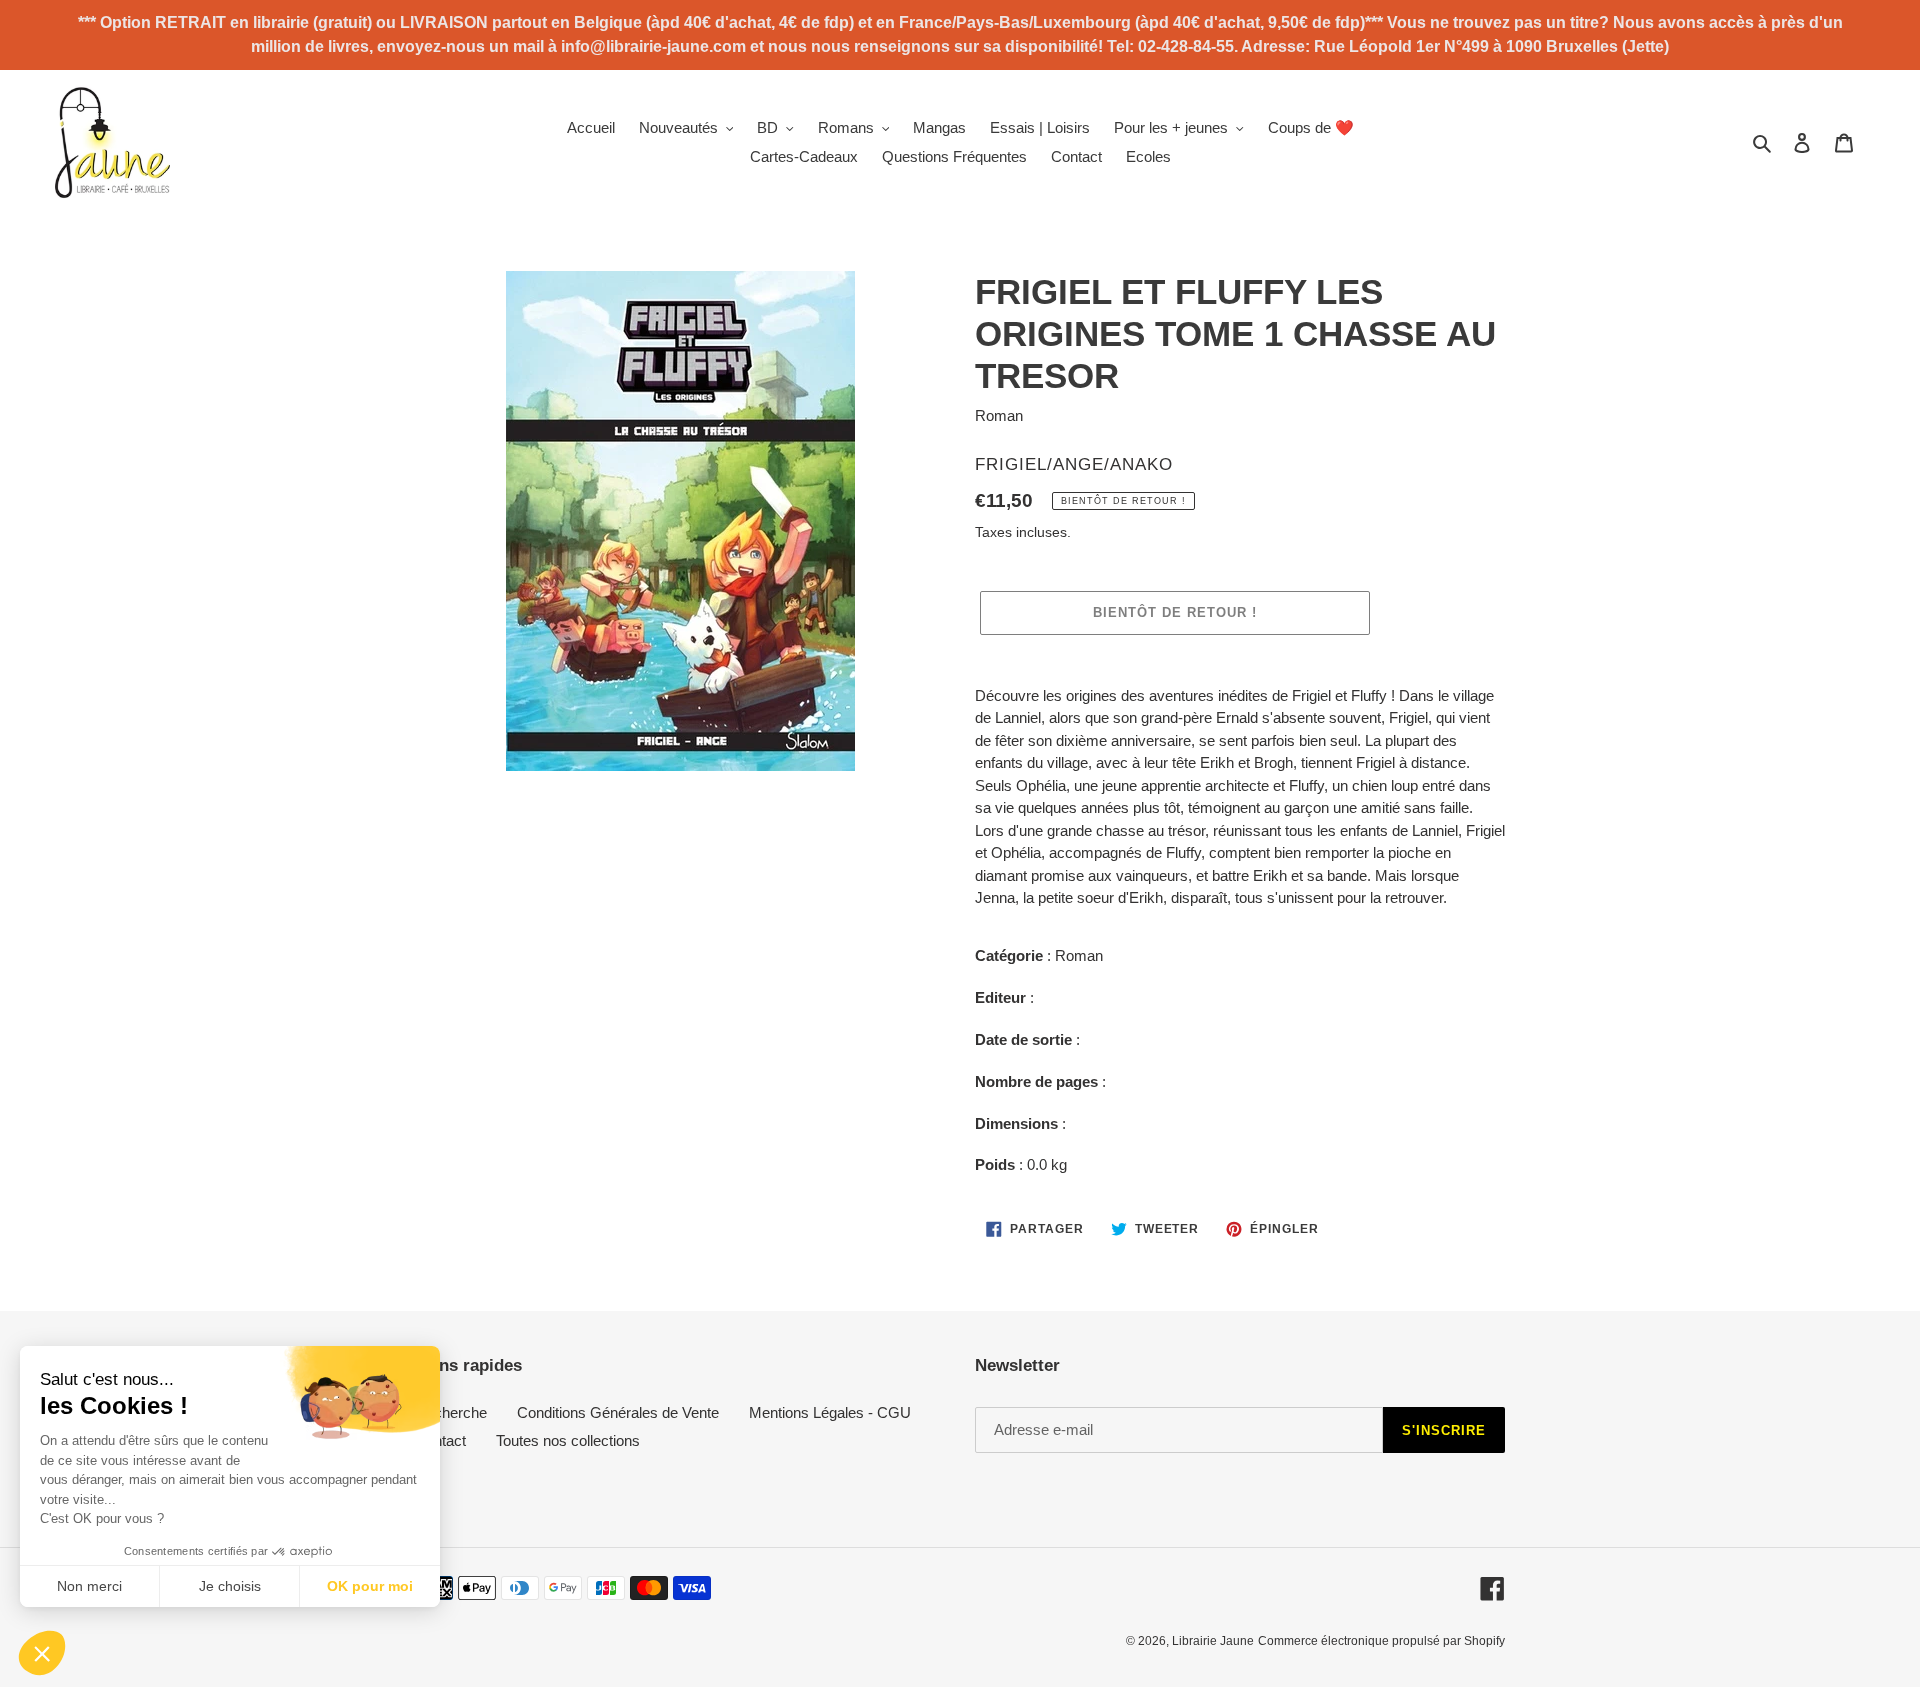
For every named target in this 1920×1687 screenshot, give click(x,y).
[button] (42, 1653)
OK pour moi (370, 1586)
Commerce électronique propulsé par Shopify (1381, 1641)
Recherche (451, 1412)
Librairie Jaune (1213, 1641)
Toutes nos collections (568, 1440)
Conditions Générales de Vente (618, 1412)
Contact (440, 1440)
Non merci (89, 1586)
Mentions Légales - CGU (830, 1412)
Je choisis (230, 1586)
